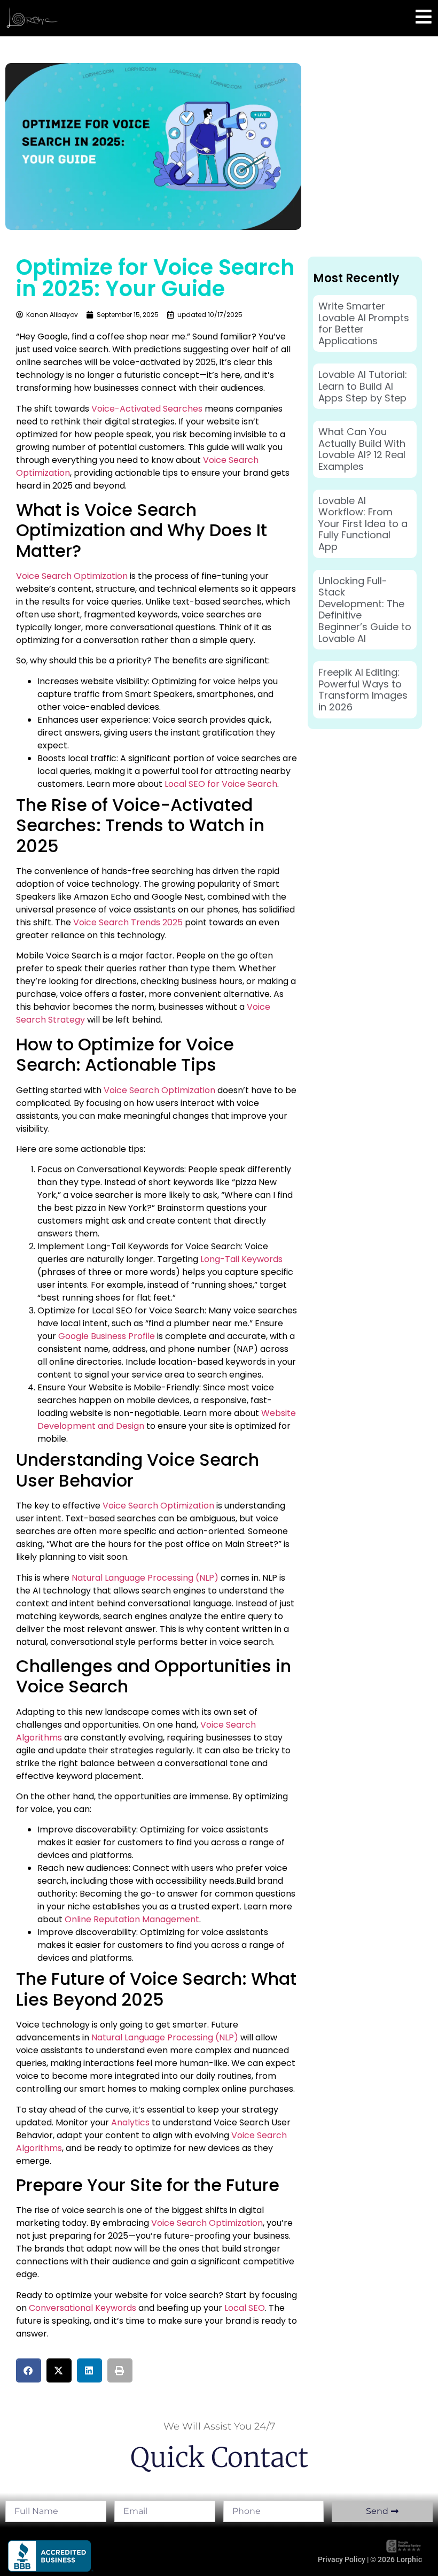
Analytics (130, 2122)
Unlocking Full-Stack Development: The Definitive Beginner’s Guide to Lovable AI (365, 610)
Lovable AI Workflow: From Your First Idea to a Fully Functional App (363, 524)
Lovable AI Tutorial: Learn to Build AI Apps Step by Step (363, 386)
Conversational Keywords (83, 2308)
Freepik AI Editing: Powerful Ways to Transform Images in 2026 (363, 690)
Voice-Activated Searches (147, 409)
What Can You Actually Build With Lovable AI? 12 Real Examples (362, 449)
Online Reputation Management (132, 1919)
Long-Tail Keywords (241, 1259)
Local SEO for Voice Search (221, 784)
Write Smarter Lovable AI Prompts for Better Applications (364, 323)
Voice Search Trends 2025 (128, 922)
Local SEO (245, 2308)
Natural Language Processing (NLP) (145, 1578)
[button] (29, 2370)
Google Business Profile (107, 1336)
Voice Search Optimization (72, 576)
